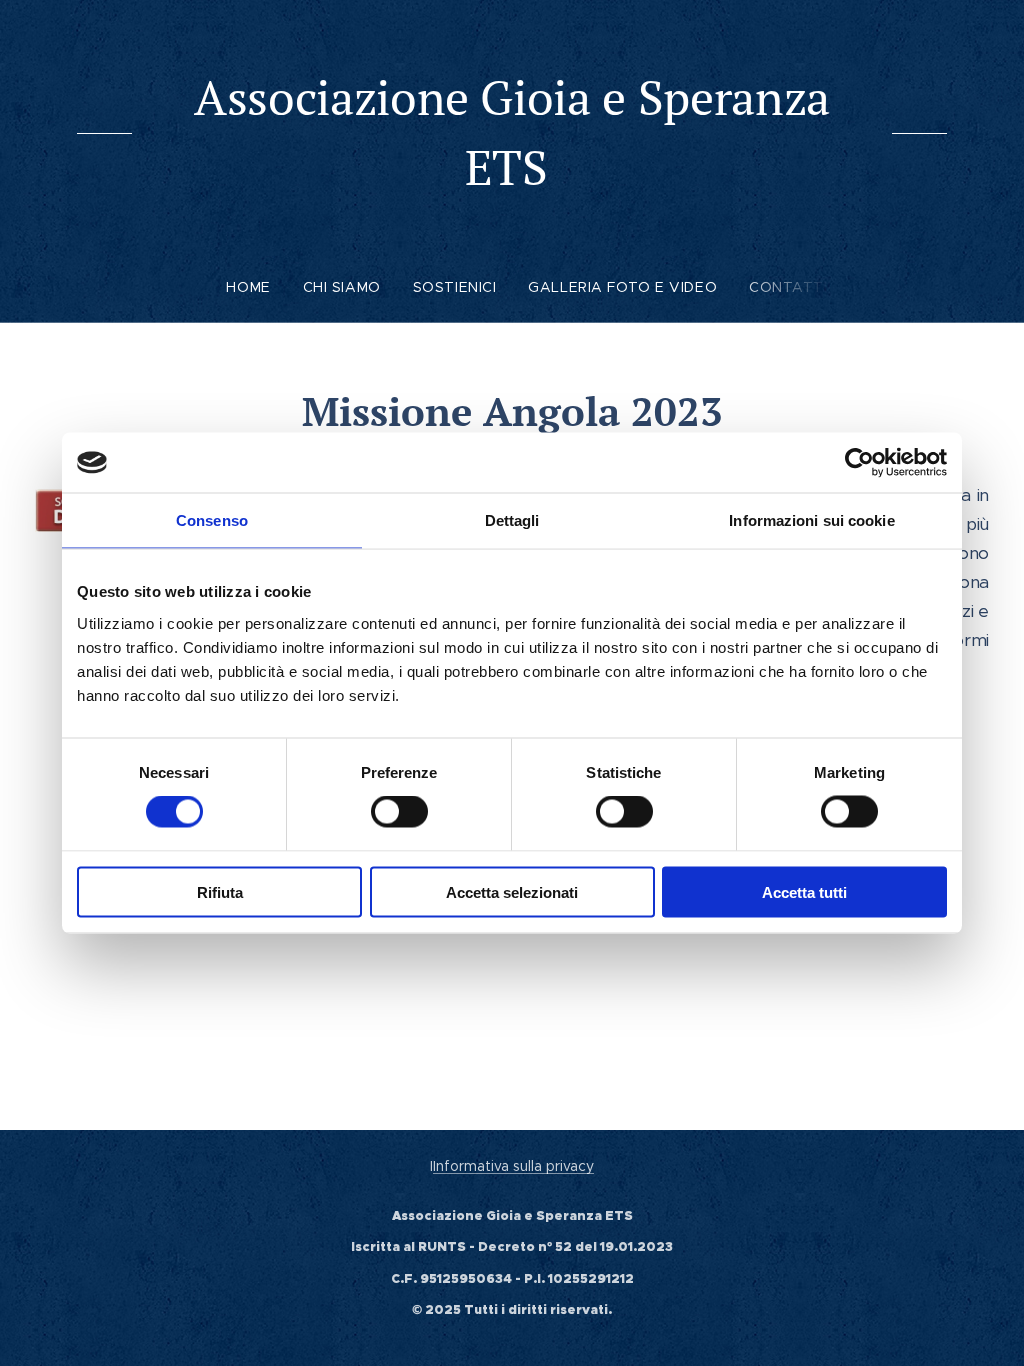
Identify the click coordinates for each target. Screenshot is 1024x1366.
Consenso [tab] (212, 520)
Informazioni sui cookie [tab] (811, 520)
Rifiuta (220, 891)
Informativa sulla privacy (513, 1166)
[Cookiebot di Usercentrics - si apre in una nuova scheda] (859, 463)
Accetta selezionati (512, 891)
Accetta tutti (804, 891)
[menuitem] (256, 287)
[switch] (399, 812)
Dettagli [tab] (512, 520)
